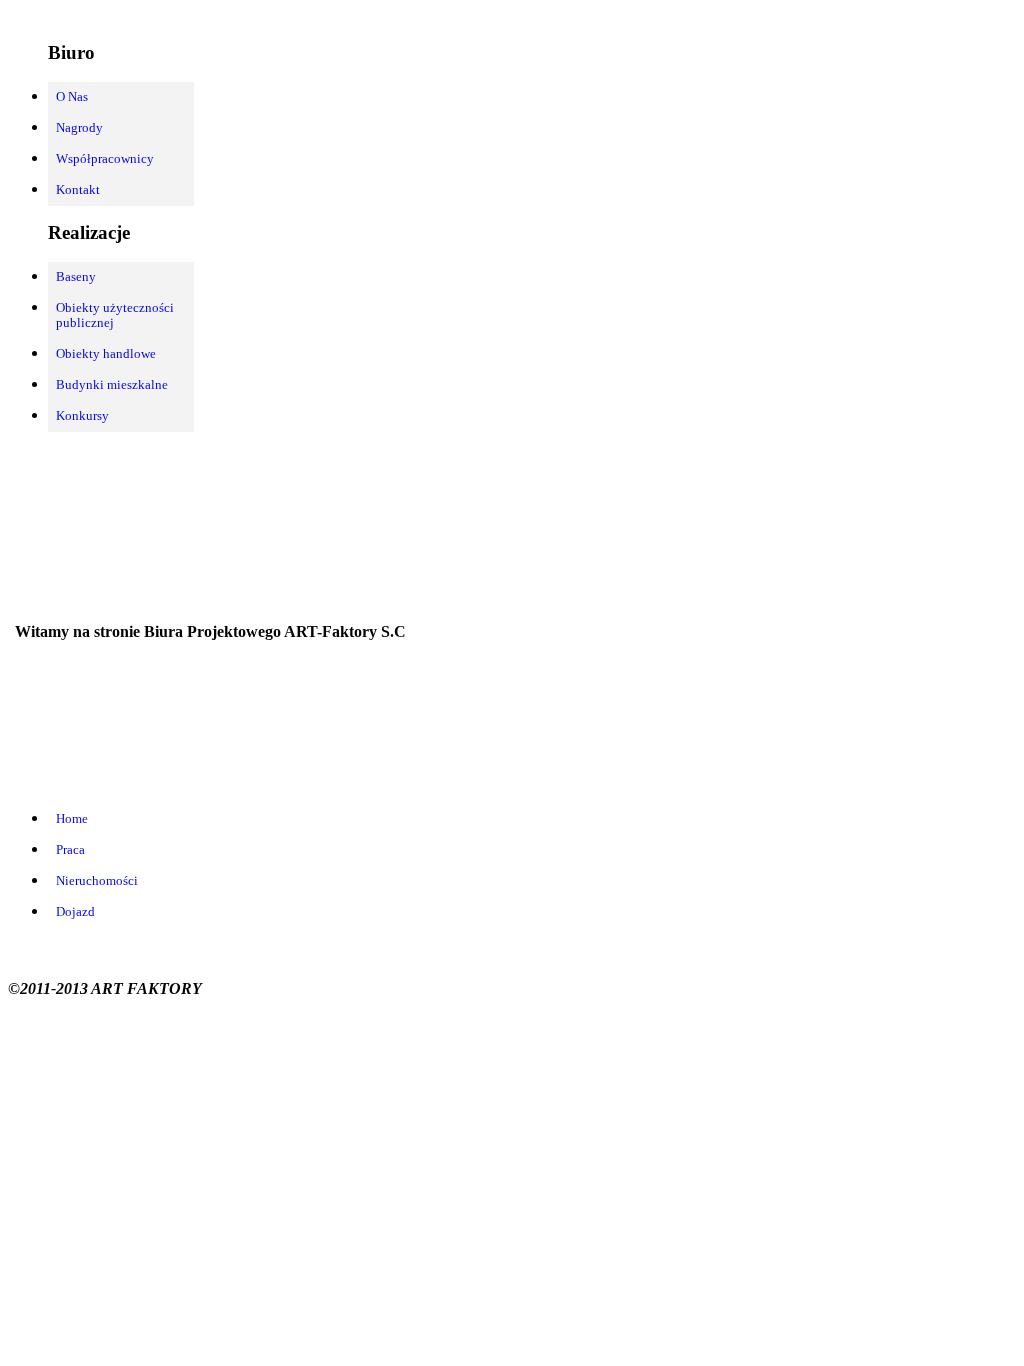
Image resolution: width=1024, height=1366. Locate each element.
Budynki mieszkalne (112, 385)
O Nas (72, 97)
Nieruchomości (97, 881)
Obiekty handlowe (106, 354)
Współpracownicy (105, 159)
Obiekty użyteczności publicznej (115, 315)
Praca (70, 850)
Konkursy (82, 416)
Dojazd (75, 912)
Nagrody (79, 128)
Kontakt (78, 190)
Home (72, 819)
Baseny (76, 277)
